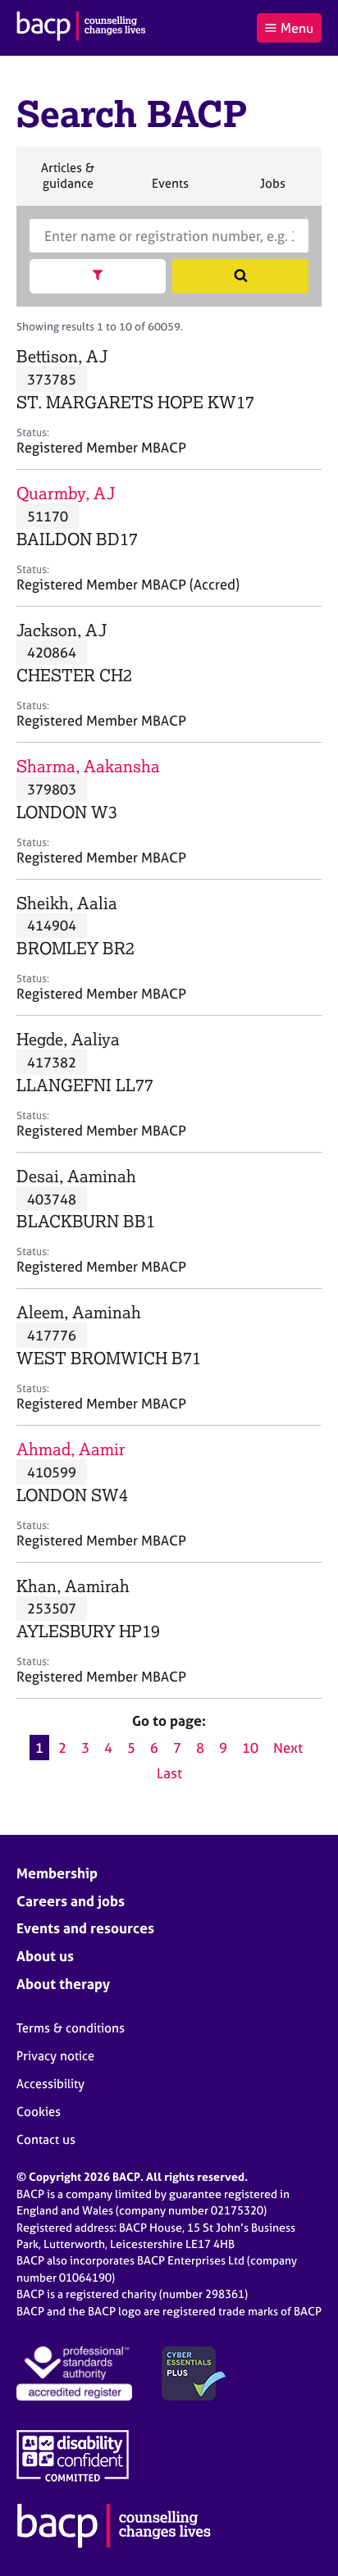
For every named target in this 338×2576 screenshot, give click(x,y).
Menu (297, 28)
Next (288, 1748)
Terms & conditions (71, 2028)
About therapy (63, 1984)
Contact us (46, 2139)
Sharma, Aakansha (88, 766)
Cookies (39, 2112)
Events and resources (85, 1928)
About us (45, 1956)
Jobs (272, 190)
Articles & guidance (67, 182)
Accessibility (50, 2084)
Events (170, 190)
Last (169, 1773)
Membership (57, 1873)
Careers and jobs (71, 1901)
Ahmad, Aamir (71, 1449)
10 (250, 1748)
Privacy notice (55, 2056)
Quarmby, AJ (66, 493)
